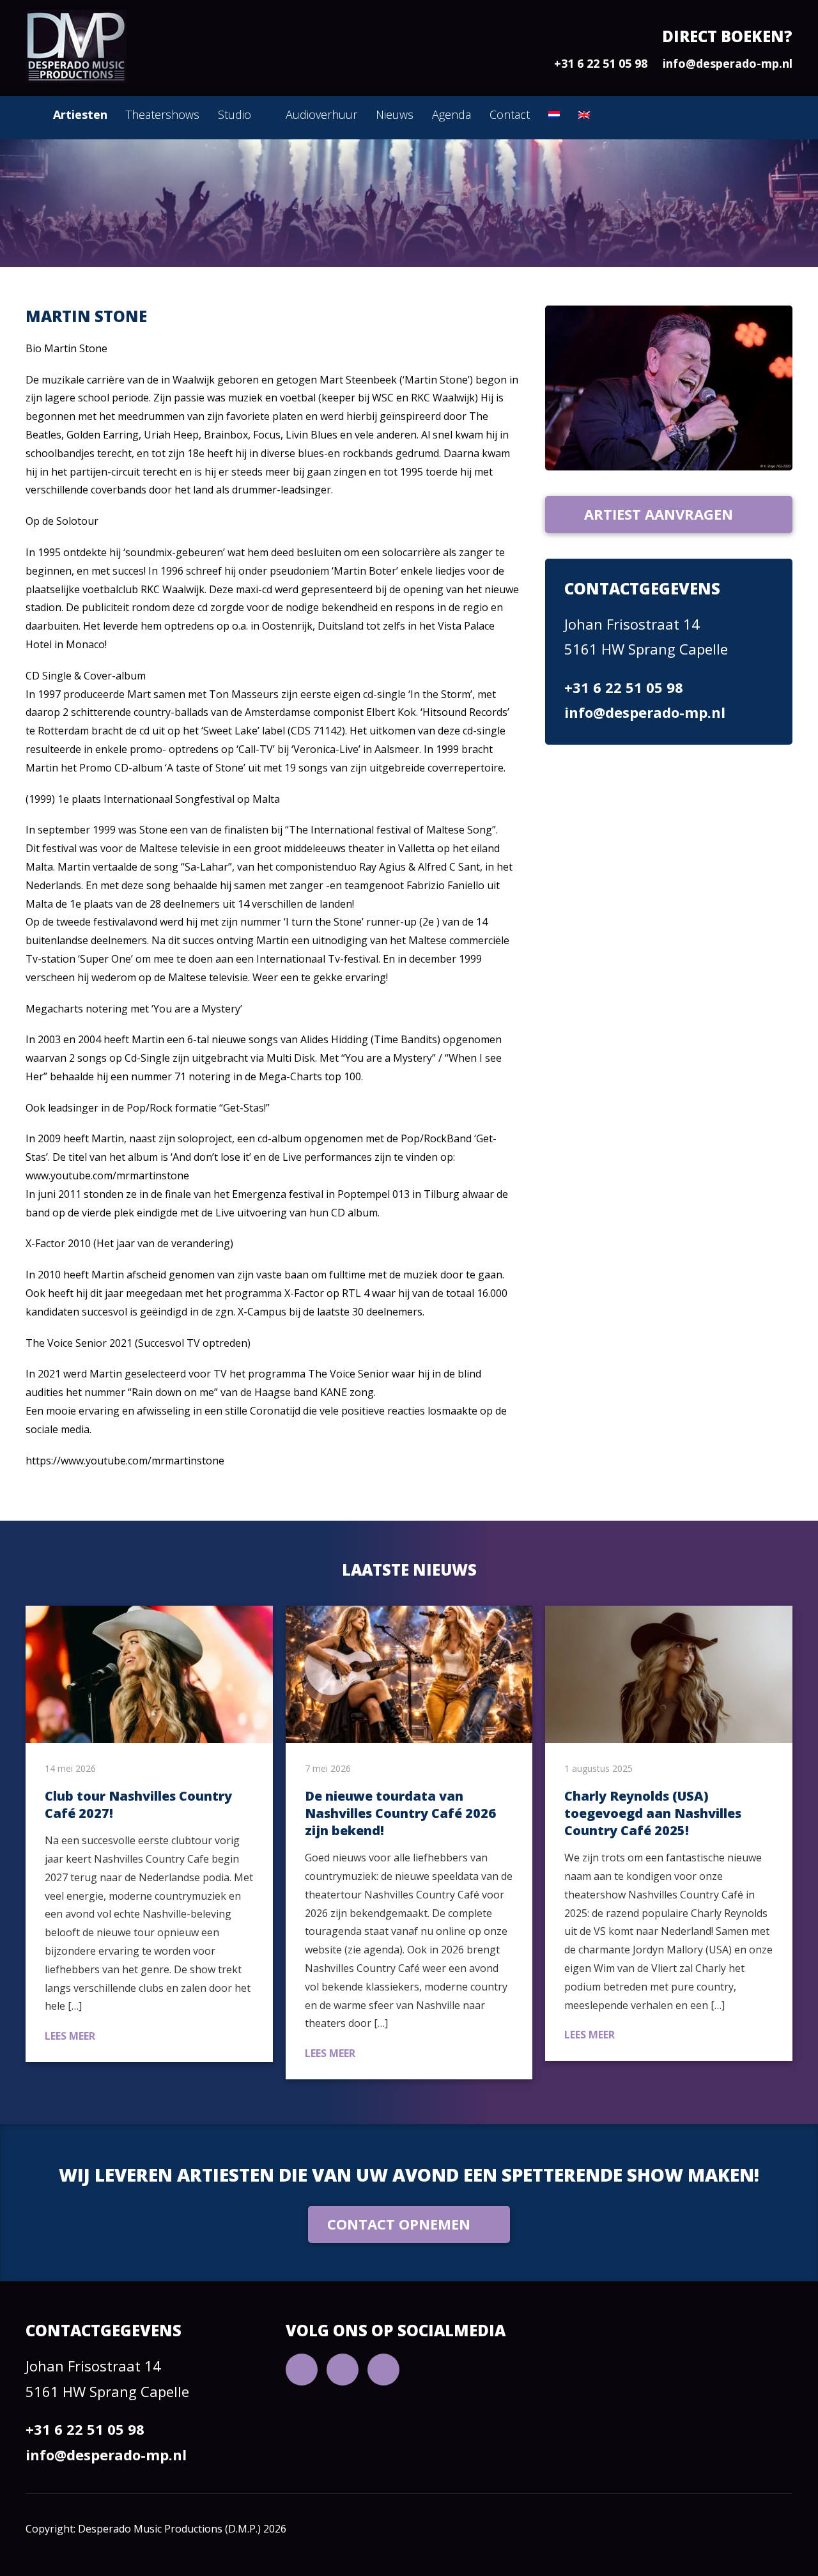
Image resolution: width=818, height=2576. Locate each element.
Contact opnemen (399, 2224)
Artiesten (80, 114)
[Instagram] (383, 2370)
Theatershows (163, 114)
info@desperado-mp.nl (728, 63)
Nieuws (395, 114)
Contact (510, 114)
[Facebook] (343, 2370)
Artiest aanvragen (659, 514)
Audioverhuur (321, 114)
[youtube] (302, 2370)
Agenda (451, 114)
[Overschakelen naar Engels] (584, 115)
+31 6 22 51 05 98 (601, 63)
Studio (235, 114)
